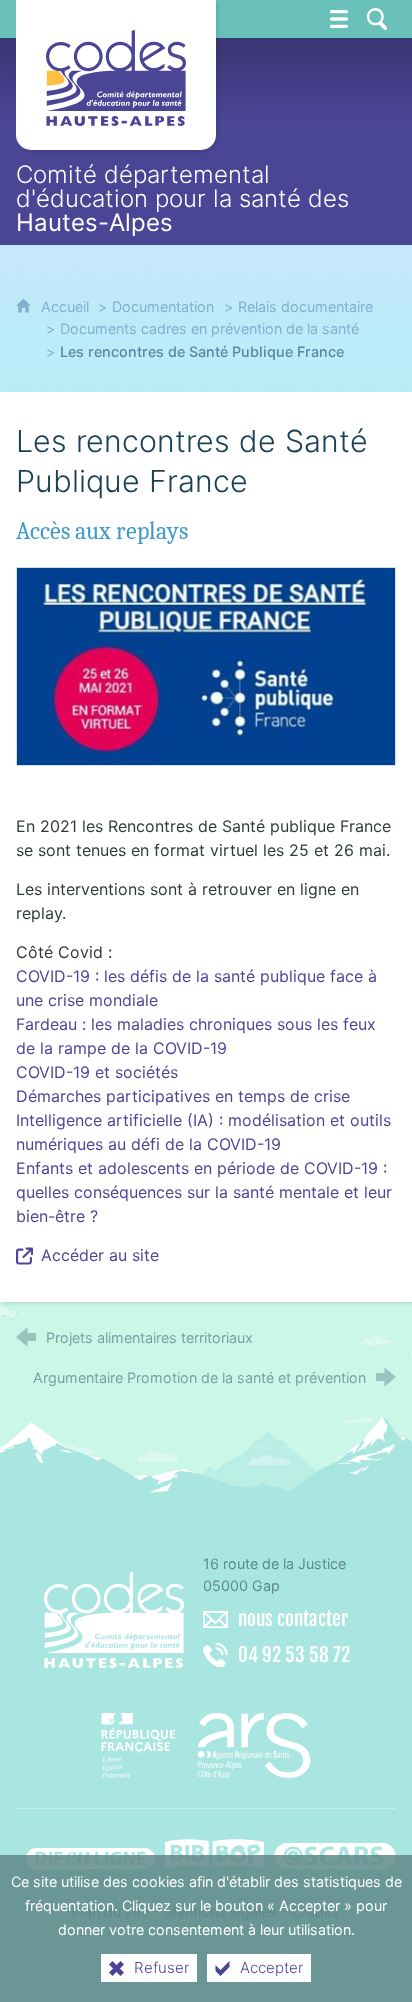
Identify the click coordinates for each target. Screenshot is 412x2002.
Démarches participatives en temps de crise (183, 1096)
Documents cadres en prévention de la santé (209, 328)
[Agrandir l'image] (205, 665)
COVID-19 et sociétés (97, 1072)
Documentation (163, 306)
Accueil (67, 306)
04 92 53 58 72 (294, 1655)
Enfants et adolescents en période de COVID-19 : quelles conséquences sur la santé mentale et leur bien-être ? (204, 1192)
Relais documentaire (305, 306)
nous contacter (293, 1619)
